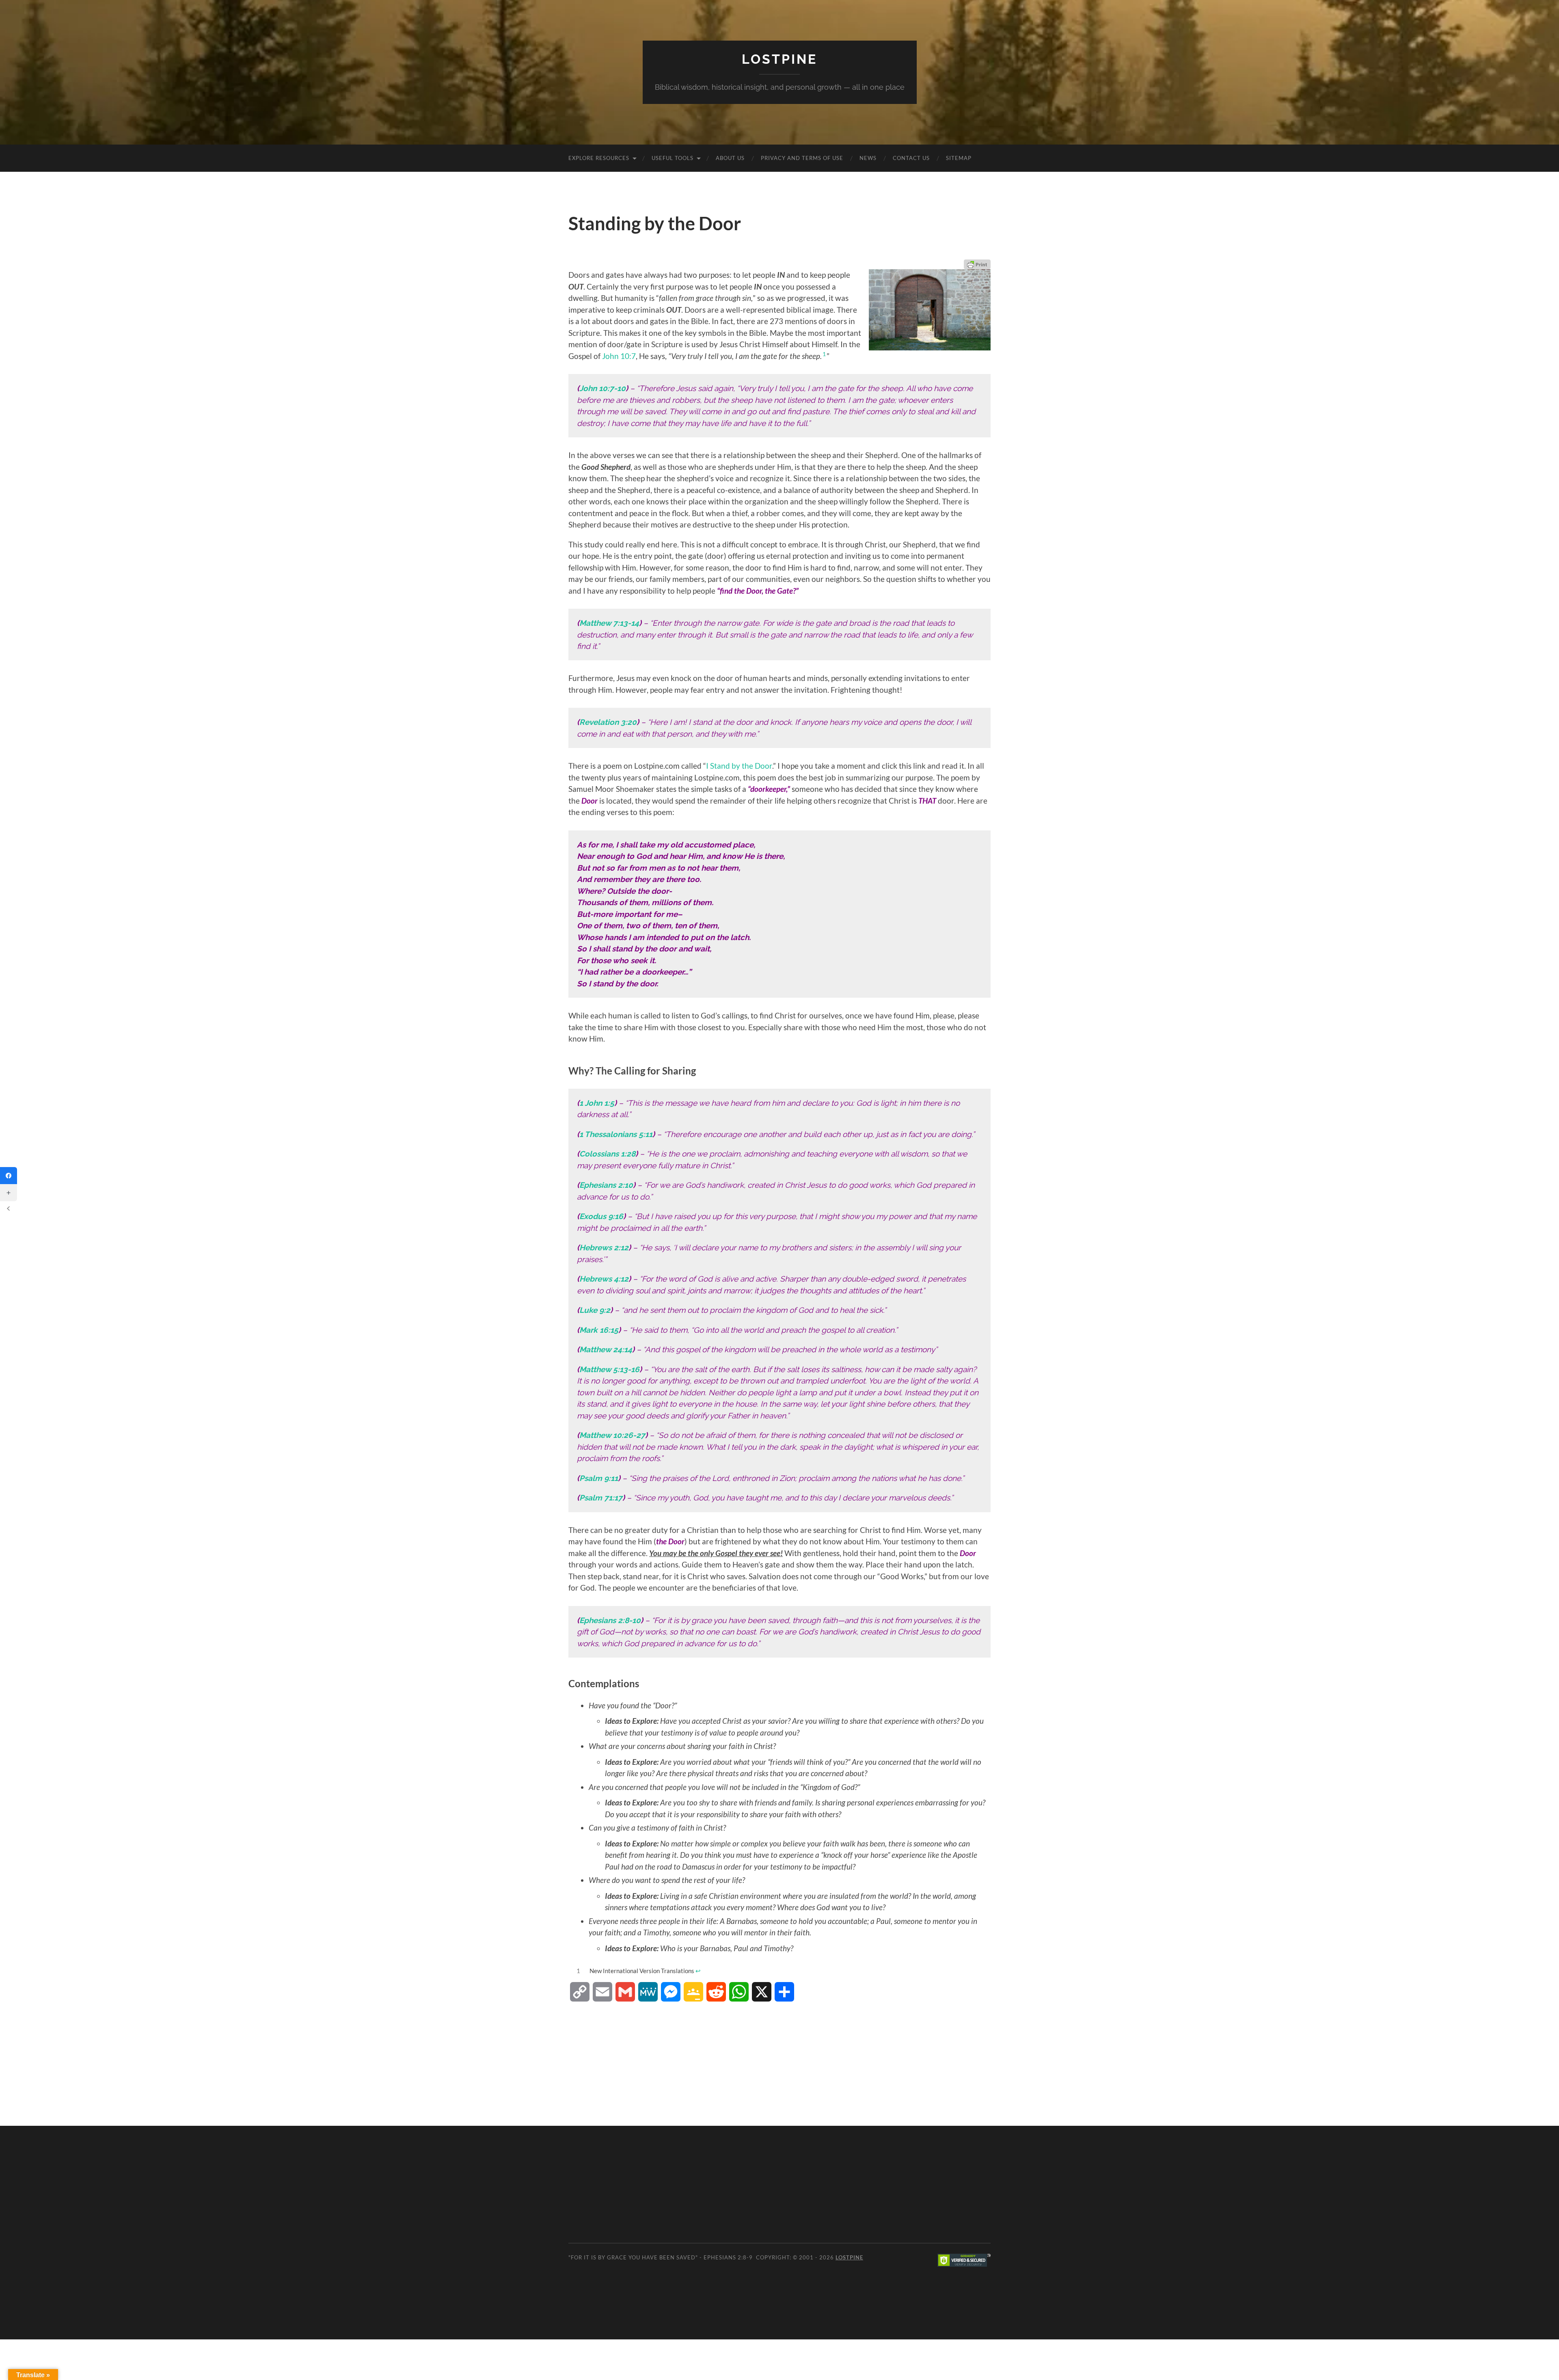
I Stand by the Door (739, 766)
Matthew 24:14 (606, 1349)
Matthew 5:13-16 (609, 1369)
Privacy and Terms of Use (802, 158)
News (868, 158)
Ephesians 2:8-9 (728, 2257)
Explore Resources (599, 158)
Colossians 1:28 (607, 1154)
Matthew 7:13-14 (609, 623)
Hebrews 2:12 (604, 1247)
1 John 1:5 (597, 1103)
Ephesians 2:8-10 (610, 1620)
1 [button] (824, 354)
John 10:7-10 (602, 388)
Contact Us (911, 158)
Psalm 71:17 (601, 1498)
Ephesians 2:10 (606, 1185)
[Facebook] (9, 1176)
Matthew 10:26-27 (612, 1435)
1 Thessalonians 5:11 (616, 1134)
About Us (730, 158)
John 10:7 (619, 356)
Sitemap (959, 158)
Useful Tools (673, 158)
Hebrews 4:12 (604, 1279)
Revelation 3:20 (608, 722)
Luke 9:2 (595, 1310)
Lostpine (779, 59)
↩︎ (698, 1971)
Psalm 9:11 (599, 1478)
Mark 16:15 (599, 1330)
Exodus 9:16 (601, 1216)
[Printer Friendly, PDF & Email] (977, 264)
